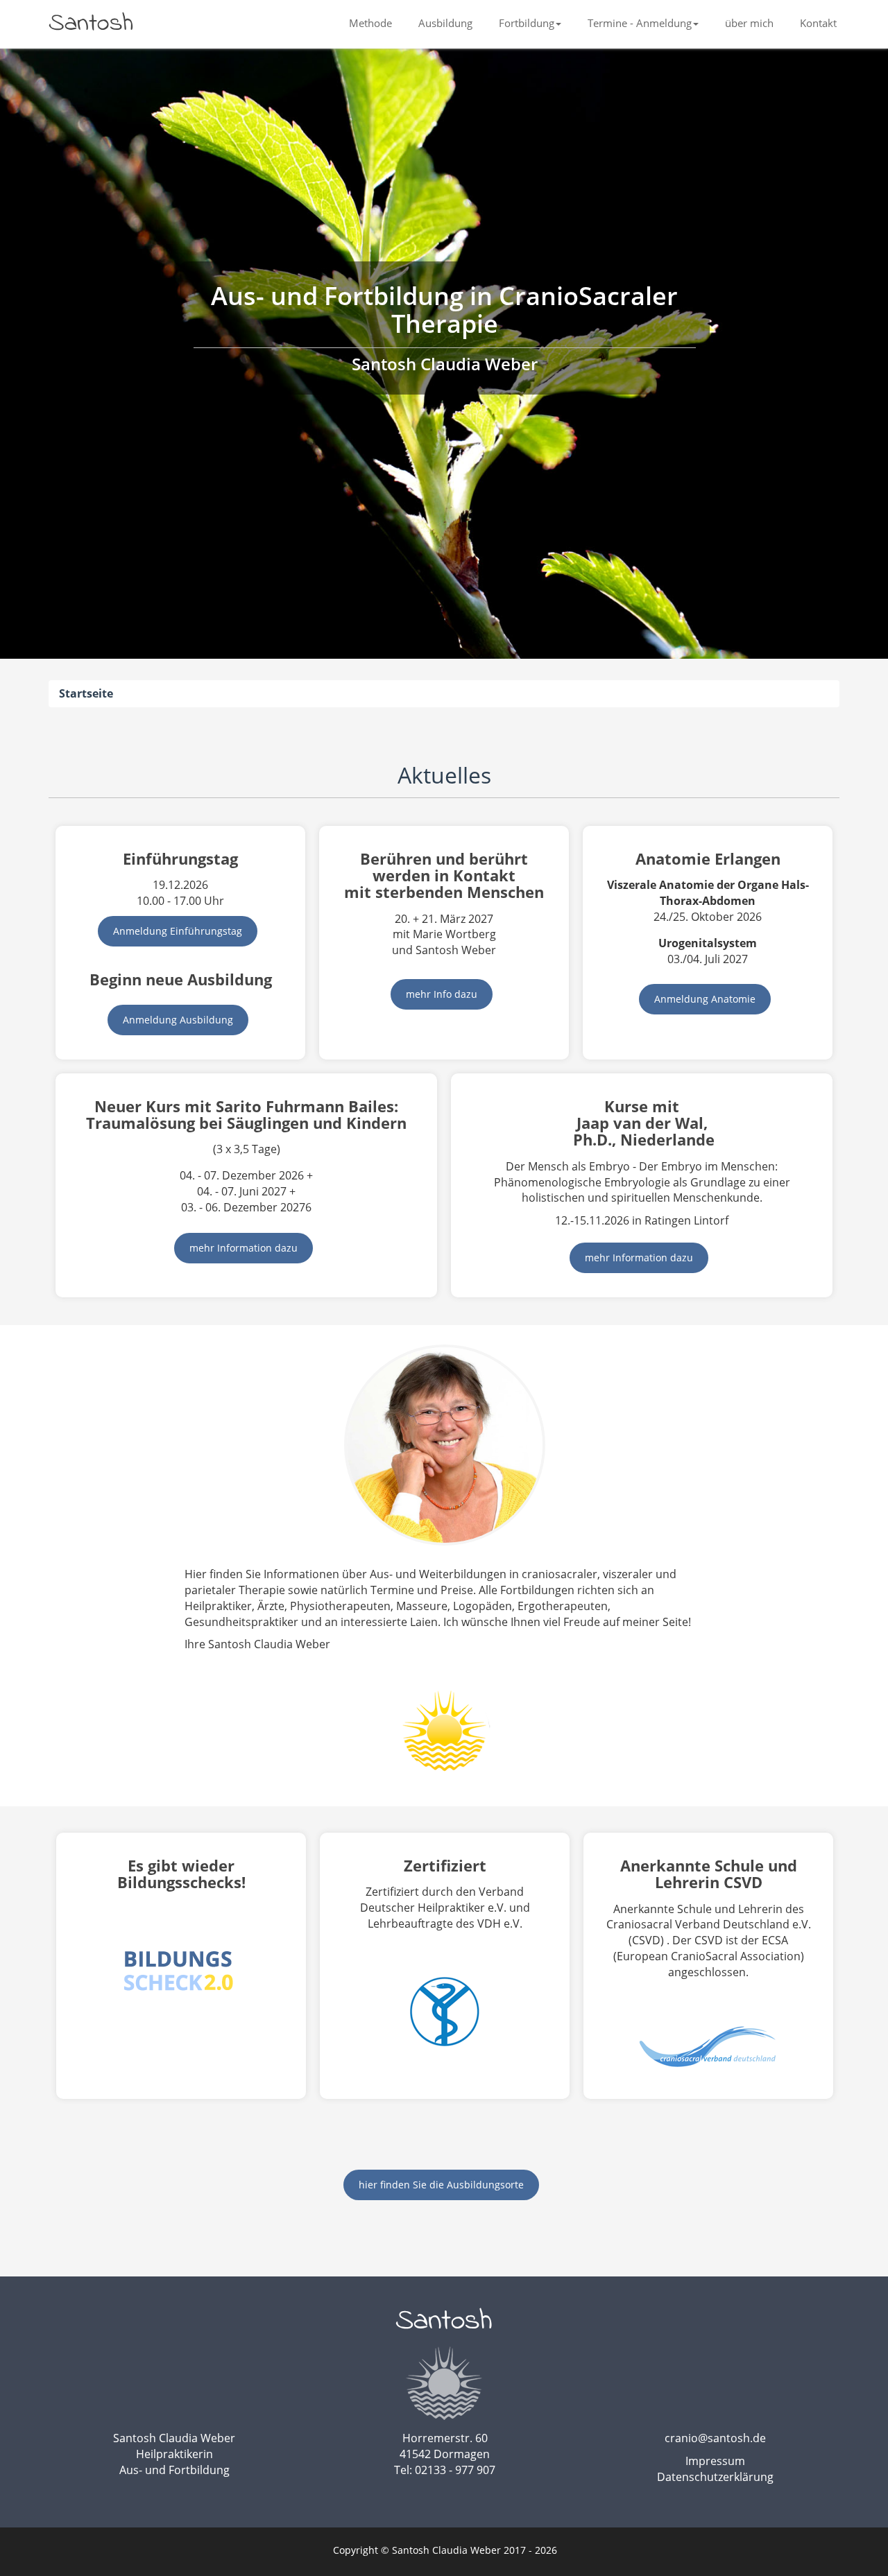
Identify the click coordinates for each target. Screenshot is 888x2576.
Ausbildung (445, 23)
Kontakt (818, 23)
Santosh (91, 24)
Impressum (715, 2461)
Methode (370, 23)
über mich (749, 23)
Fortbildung (527, 23)
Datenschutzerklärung (715, 2477)
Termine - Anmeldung (640, 23)
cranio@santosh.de (715, 2438)
